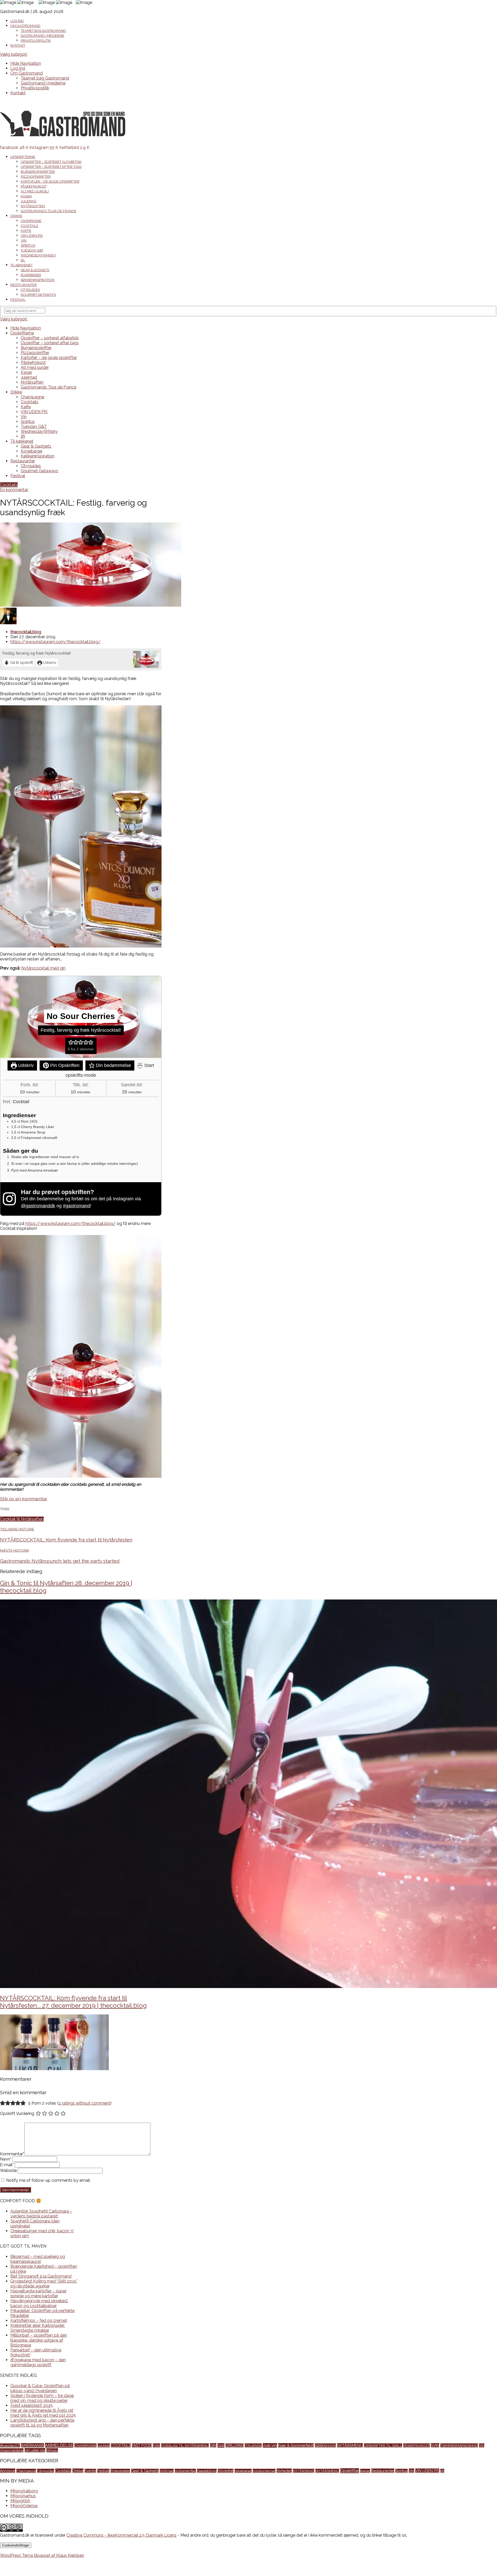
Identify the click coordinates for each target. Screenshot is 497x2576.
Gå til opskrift (21, 662)
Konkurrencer (264, 2471)
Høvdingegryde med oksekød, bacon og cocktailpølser (39, 2303)
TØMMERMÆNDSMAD (459, 2445)
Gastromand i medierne (42, 36)
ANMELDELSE (59, 2445)
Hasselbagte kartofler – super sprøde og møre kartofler (38, 2293)
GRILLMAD (235, 2445)
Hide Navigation (26, 63)
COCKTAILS (121, 2445)
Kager (26, 196)
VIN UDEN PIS (32, 236)
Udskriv (49, 662)
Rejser (365, 2471)
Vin (24, 241)
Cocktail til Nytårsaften (22, 1519)
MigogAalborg (24, 2491)
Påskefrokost (34, 186)
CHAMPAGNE (85, 2445)
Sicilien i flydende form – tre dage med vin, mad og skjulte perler (42, 2398)
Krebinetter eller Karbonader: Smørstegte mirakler (38, 2328)
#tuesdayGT (10, 2445)
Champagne (31, 221)
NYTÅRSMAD (304, 2471)
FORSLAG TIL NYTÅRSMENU (185, 2445)
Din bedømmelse (113, 1065)
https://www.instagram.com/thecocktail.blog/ (56, 642)
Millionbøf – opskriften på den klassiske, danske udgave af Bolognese (39, 2340)
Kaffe (26, 231)
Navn (6, 2159)
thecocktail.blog (26, 632)
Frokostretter (120, 2471)
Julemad (29, 201)
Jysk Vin (270, 2445)
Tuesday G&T (32, 250)
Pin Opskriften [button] (64, 1065)
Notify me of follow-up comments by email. (48, 2180)
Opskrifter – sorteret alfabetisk (51, 162)
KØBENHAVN (325, 2445)
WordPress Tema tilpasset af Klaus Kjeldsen (42, 2555)
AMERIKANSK (32, 2445)
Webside (8, 2170)
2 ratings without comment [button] (84, 2103)
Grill (221, 2445)
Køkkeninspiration (38, 280)
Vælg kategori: (14, 54)
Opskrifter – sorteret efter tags (51, 167)
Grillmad (167, 2471)
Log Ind (17, 21)
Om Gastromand (25, 26)
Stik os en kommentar (24, 1499)
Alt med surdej (35, 191)
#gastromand (76, 1206)
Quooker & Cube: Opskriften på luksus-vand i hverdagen (40, 2388)
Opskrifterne (23, 157)
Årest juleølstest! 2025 (32, 2405)
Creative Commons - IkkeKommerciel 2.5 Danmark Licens (122, 2535)
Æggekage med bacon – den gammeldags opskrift (38, 2362)
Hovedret (226, 2471)
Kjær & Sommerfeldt (296, 2445)
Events (90, 2471)
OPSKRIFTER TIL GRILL (383, 2445)
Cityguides (30, 290)
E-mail (7, 2165)
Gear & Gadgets (35, 270)
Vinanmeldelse (12, 2450)
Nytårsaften (33, 206)
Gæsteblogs (207, 2471)
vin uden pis (35, 2450)
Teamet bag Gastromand (43, 31)
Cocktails (29, 226)
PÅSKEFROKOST (416, 2445)
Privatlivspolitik (36, 41)
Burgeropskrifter (38, 172)
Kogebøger (31, 275)
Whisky (52, 2450)
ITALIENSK (253, 2445)
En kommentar (14, 490)
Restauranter (24, 285)
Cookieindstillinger (16, 2545)
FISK (156, 2445)
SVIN (435, 2445)
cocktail (104, 2445)
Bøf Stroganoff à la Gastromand (41, 2276)
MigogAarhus (23, 2496)
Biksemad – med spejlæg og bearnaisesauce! (38, 2259)
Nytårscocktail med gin (43, 968)
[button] (71, 1042)
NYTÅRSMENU (350, 2445)
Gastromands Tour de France (49, 211)
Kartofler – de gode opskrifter (50, 181)
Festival (18, 300)
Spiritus (28, 245)
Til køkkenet (21, 265)
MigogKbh (20, 2501)
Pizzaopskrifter (36, 177)
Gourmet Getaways (38, 295)
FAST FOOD (142, 2445)
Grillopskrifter (185, 2471)
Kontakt (18, 45)
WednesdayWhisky (38, 255)
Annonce (8, 2471)
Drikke (16, 216)
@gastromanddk (38, 1206)
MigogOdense (24, 2506)
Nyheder (284, 2471)
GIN (213, 2445)
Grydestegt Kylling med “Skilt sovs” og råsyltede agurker (44, 2284)
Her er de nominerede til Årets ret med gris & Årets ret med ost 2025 (43, 2413)
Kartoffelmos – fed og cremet (39, 2320)
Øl (23, 260)
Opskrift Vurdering (17, 2114)
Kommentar (12, 2154)
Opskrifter (350, 2471)
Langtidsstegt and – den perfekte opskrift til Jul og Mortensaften (42, 2423)
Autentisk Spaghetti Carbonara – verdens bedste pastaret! (41, 2214)
